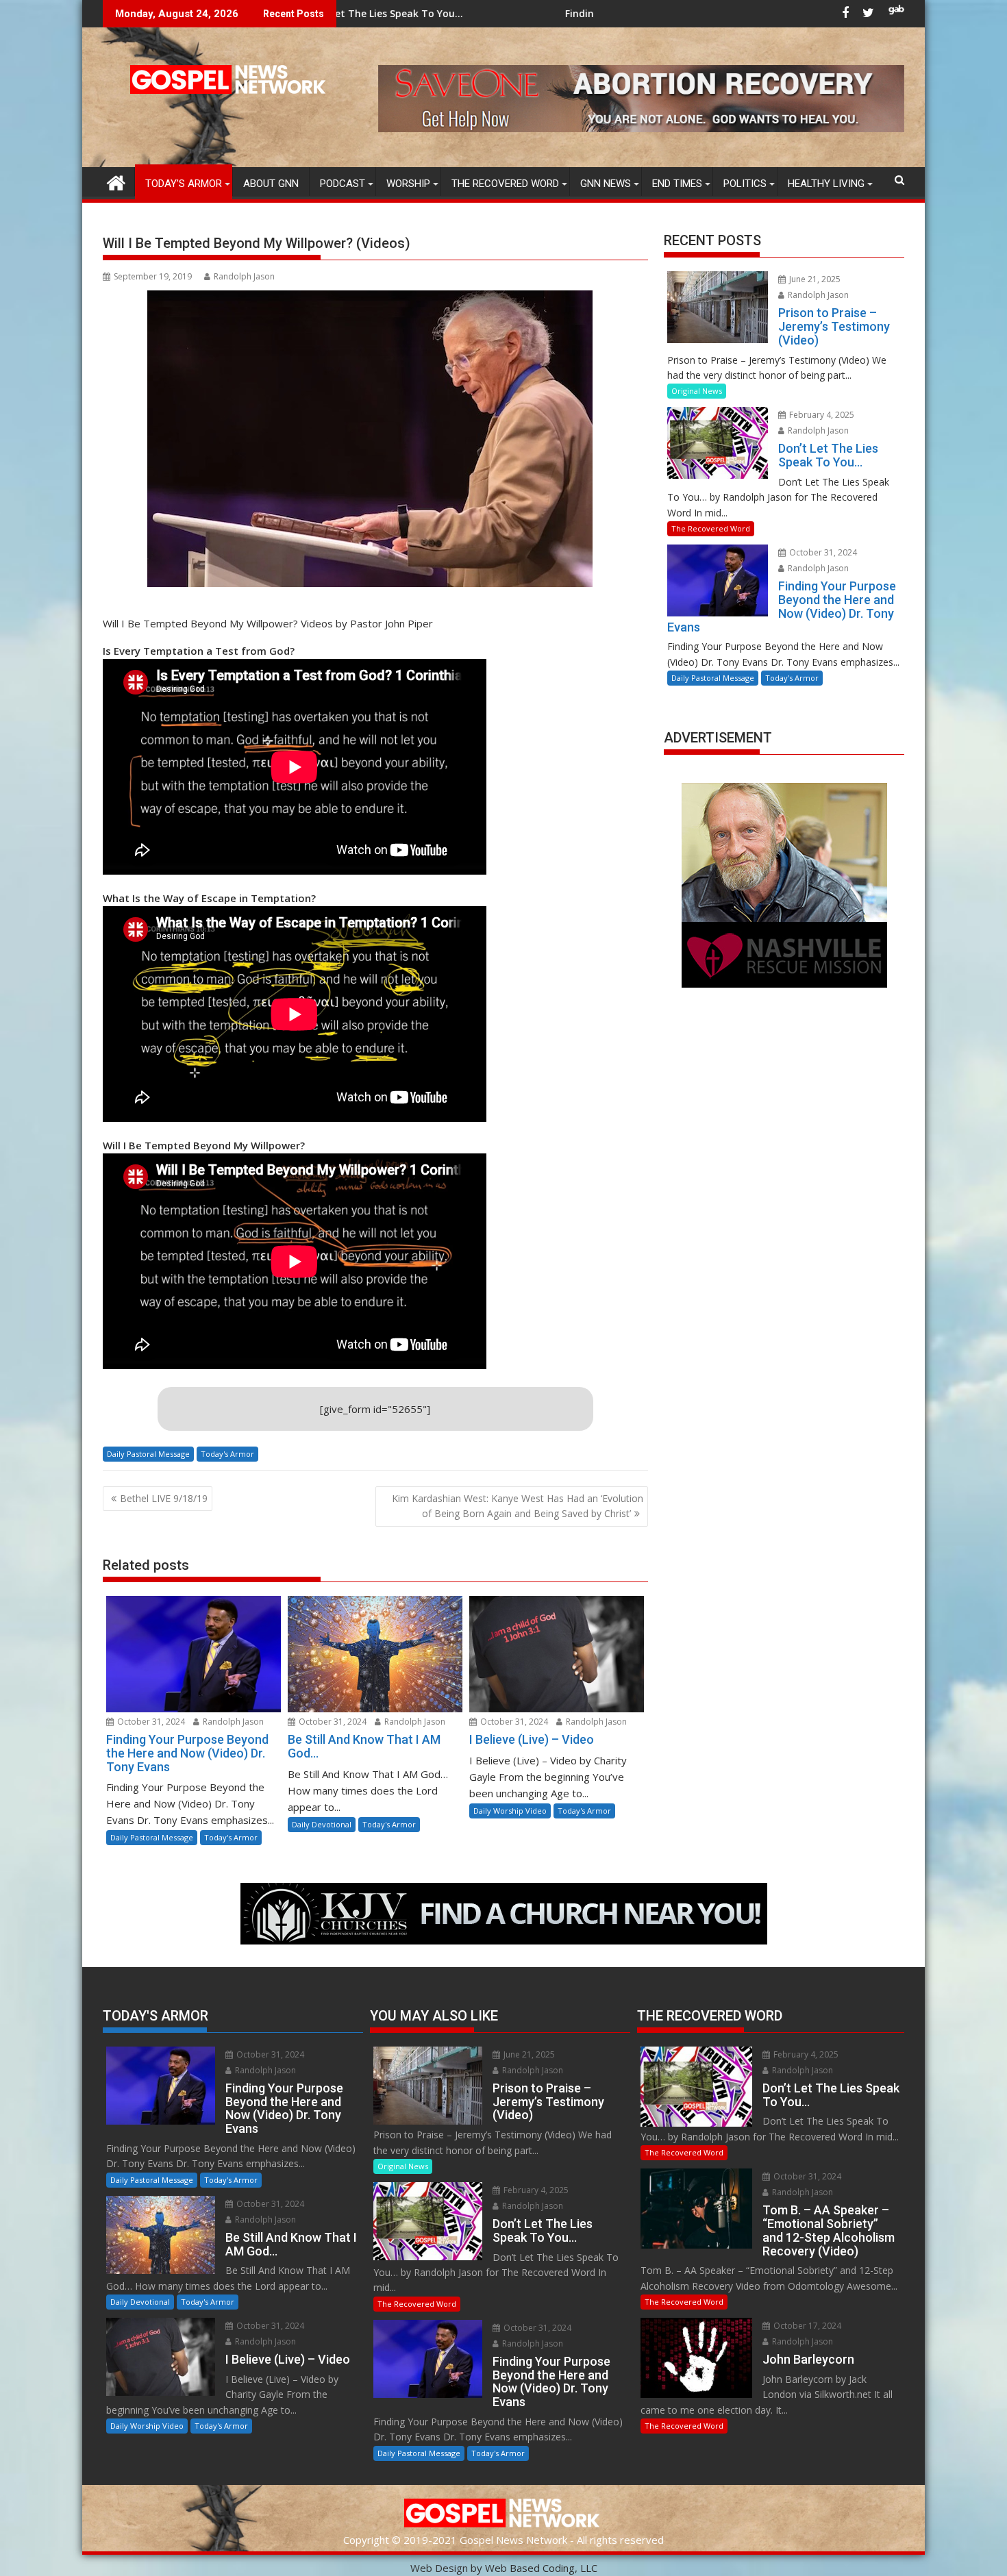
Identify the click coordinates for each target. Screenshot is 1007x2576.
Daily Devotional (322, 1824)
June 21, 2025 (814, 279)
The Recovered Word (505, 184)
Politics (745, 184)
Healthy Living (826, 184)
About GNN (271, 184)
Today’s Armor (184, 184)
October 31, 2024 (150, 1722)
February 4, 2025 (821, 415)
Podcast (343, 184)
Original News (697, 391)
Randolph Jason (244, 276)
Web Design (439, 2568)
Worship (408, 184)
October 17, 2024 (806, 2326)
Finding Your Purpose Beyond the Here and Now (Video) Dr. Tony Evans (541, 13)
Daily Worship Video (510, 1811)
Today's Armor (227, 1454)
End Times (677, 184)
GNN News (606, 184)
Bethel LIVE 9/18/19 (164, 1498)
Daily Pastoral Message (148, 1454)
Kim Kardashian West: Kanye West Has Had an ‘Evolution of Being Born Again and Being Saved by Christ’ (518, 1506)
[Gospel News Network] (116, 181)
